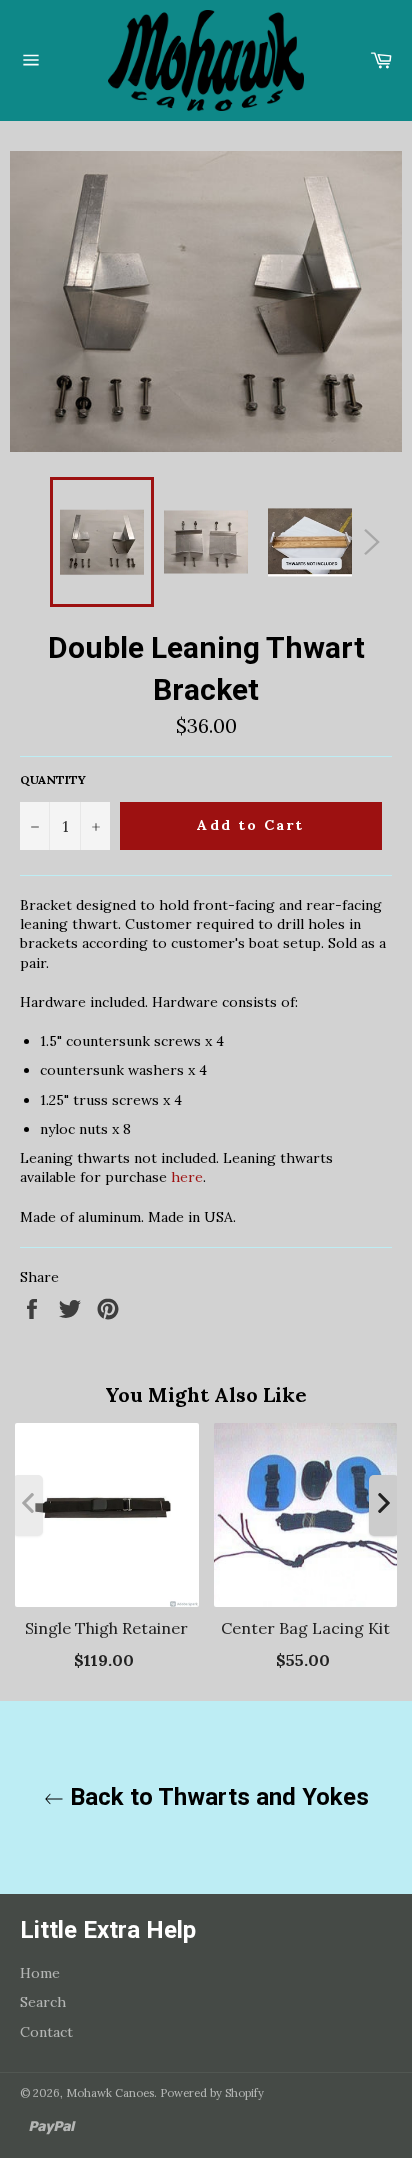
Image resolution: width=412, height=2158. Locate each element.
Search (43, 2002)
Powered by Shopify (212, 2093)
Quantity (53, 779)
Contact (46, 2032)
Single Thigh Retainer (106, 1628)
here (187, 1177)
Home (40, 1973)
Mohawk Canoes (110, 2093)
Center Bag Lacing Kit (305, 1628)
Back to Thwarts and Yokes (216, 1797)
